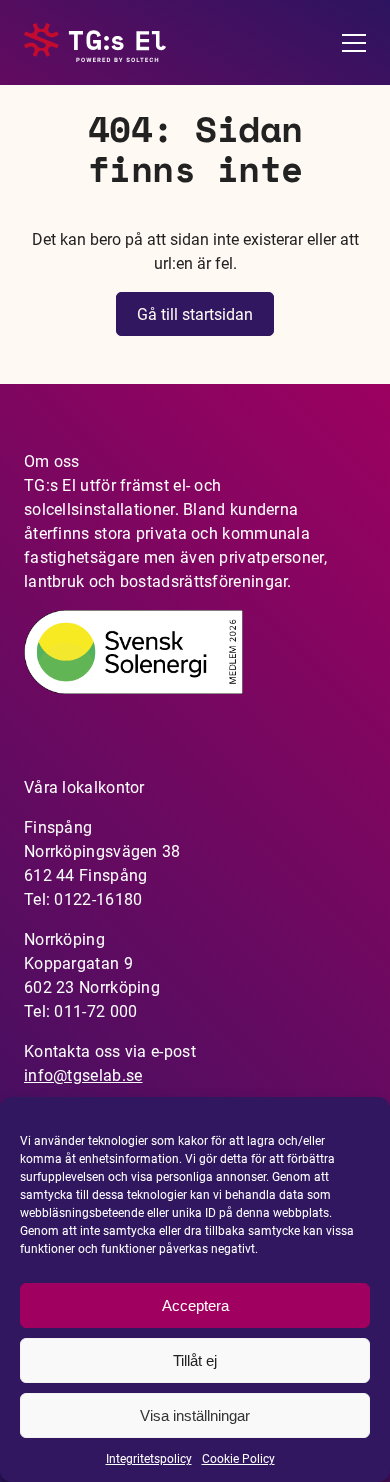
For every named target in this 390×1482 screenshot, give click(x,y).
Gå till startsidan (195, 314)
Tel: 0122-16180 (83, 899)
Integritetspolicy (149, 1459)
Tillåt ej (195, 1360)
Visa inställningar (195, 1415)
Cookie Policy (238, 1459)
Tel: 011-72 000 (81, 1011)
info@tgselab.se (83, 1075)
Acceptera (195, 1305)
